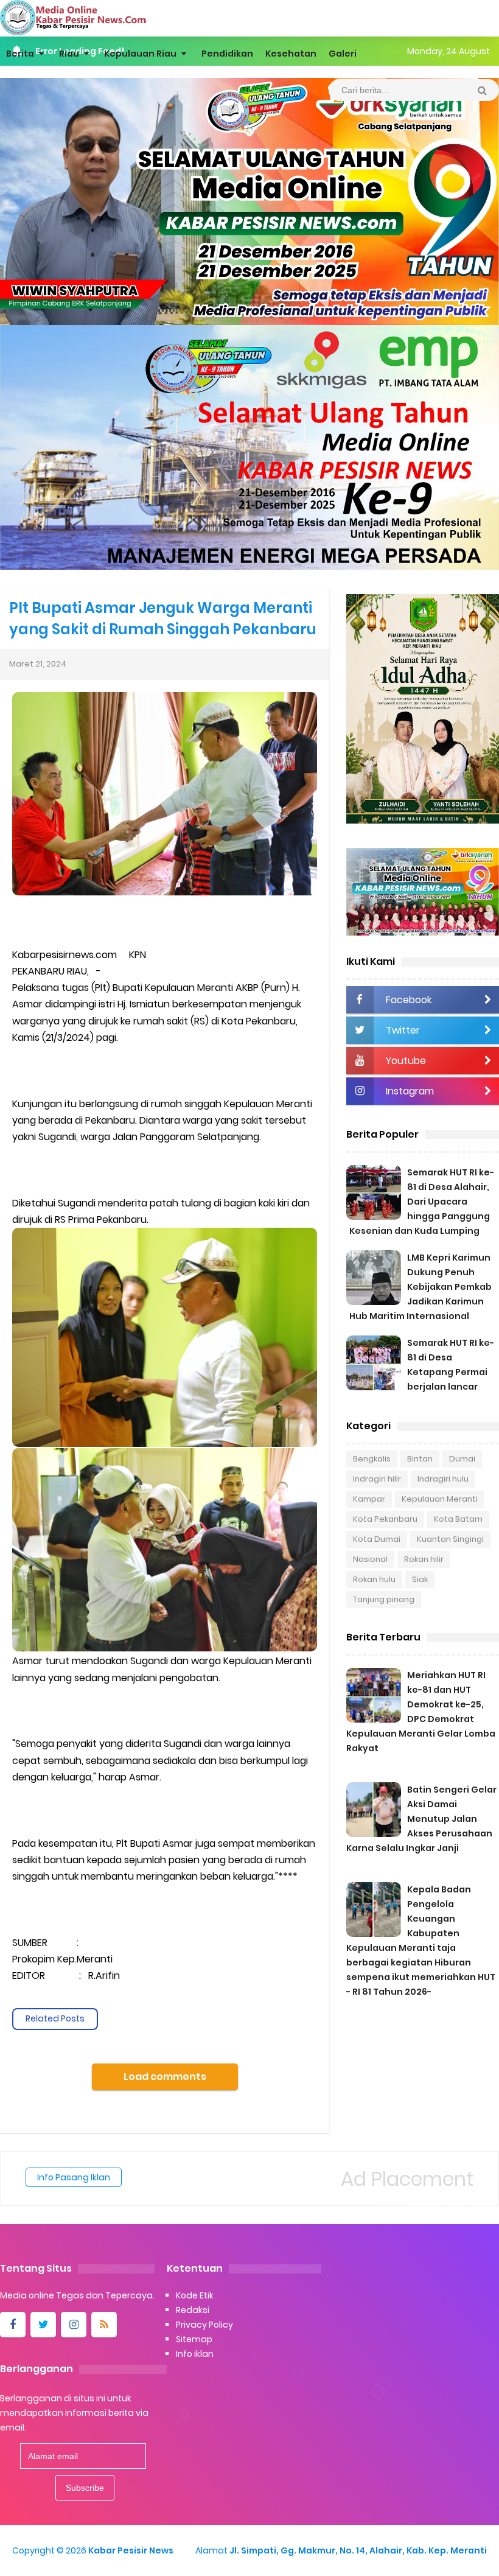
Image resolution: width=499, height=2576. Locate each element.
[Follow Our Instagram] (74, 2325)
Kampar (369, 1499)
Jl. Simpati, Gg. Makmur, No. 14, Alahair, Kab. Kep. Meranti (358, 2550)
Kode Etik (195, 2295)
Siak (420, 1579)
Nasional (370, 1559)
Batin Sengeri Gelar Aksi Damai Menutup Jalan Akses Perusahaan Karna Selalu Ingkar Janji (421, 1819)
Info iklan (195, 2354)
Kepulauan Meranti (440, 1499)
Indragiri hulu (443, 1479)
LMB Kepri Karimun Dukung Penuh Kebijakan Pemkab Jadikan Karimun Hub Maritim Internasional (420, 1287)
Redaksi (193, 2310)
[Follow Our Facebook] (13, 2325)
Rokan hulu (374, 1579)
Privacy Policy (204, 2325)
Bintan (420, 1459)
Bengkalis (372, 1459)
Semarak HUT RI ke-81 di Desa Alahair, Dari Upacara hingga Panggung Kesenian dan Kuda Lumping (422, 1202)
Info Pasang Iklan (74, 2177)
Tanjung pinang (384, 1599)
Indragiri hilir (377, 1479)
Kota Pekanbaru (385, 1519)
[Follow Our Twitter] (43, 2325)
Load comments (165, 2077)
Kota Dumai (377, 1539)
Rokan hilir (424, 1559)
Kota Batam (458, 1519)
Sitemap (194, 2339)
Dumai (462, 1459)
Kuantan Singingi (450, 1539)
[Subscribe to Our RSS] (104, 2325)
